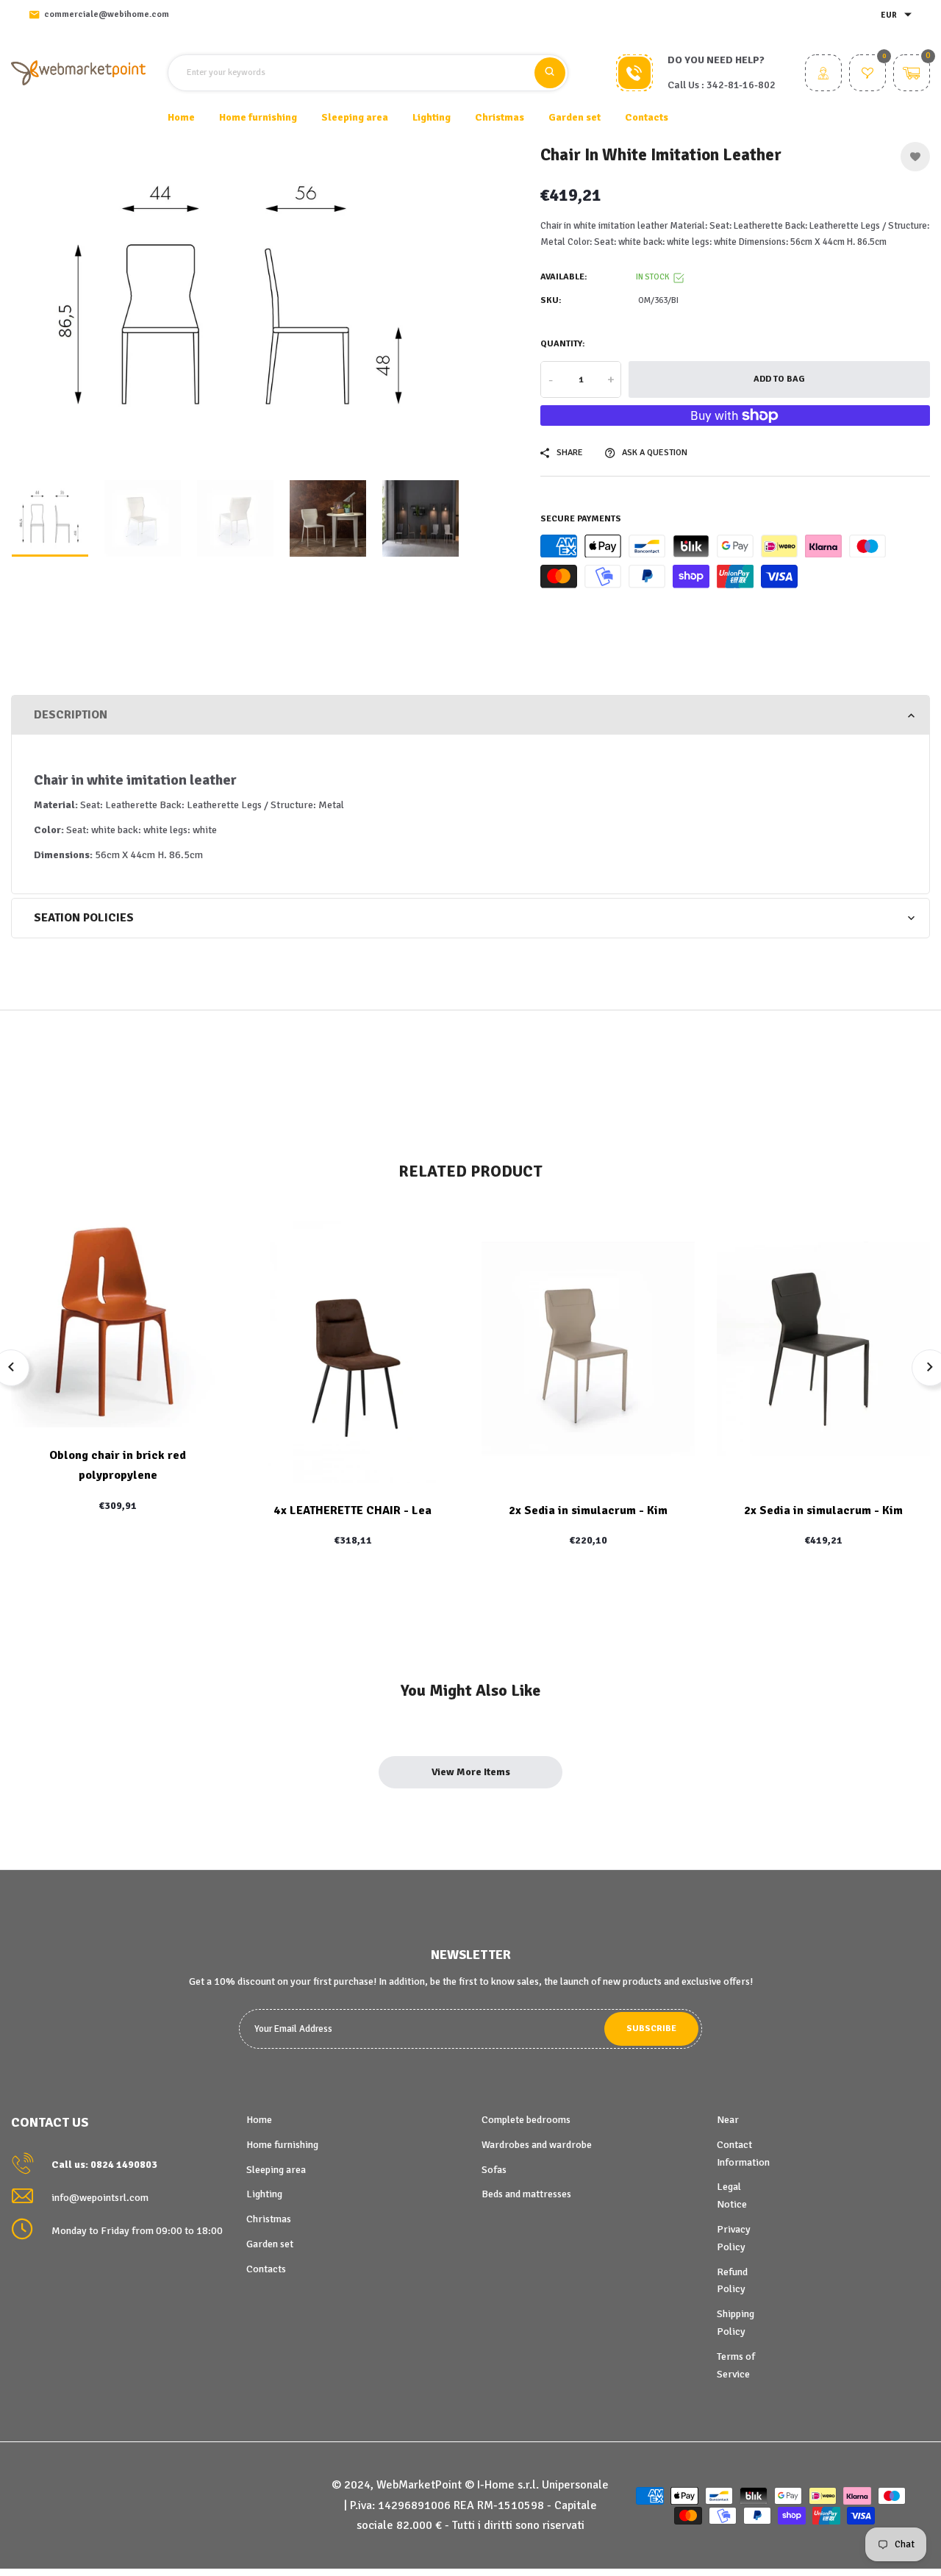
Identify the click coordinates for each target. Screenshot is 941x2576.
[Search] (550, 73)
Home (181, 117)
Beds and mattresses (526, 2194)
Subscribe (651, 2029)
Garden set (270, 2244)
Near (728, 2120)
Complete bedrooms (526, 2120)
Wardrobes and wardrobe (537, 2145)
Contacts (647, 117)
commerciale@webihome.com (107, 14)
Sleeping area (276, 2170)
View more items (471, 1772)
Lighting (264, 2194)
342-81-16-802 (741, 85)
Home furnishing (282, 2145)
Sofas (494, 2170)
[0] (867, 75)
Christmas (269, 2219)
